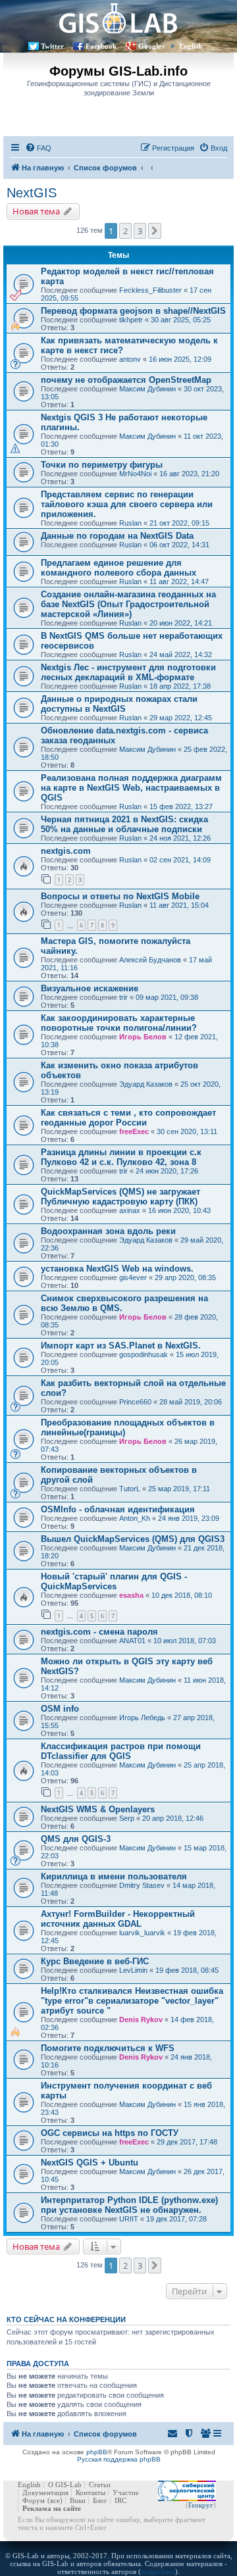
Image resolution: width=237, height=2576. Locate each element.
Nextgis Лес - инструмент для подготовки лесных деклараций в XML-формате (128, 672)
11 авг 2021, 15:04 (179, 905)
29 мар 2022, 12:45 (181, 718)
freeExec (134, 1131)
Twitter (52, 46)
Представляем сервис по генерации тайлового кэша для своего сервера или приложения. (127, 504)
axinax (130, 1210)
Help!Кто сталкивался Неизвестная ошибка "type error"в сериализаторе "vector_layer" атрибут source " (132, 2001)
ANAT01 (132, 1641)
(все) (55, 2500)
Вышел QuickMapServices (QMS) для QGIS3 (133, 1539)
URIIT (129, 2219)
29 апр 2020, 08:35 (185, 1277)
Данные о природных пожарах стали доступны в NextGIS (119, 704)
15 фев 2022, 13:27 (181, 806)
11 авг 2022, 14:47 (179, 582)
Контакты (91, 2492)
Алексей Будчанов (150, 960)
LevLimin (133, 1970)
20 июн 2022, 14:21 (181, 623)
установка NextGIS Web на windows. (117, 1269)
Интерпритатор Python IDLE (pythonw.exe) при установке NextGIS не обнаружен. (129, 2205)
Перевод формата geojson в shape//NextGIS (133, 311)
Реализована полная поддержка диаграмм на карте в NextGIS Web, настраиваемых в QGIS (131, 788)
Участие (126, 2492)
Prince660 (135, 1402)
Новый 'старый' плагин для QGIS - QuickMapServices (114, 1581)
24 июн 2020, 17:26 (167, 1171)
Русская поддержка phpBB (119, 2459)
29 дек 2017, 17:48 (187, 2142)
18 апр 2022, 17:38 (180, 686)
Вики (78, 2500)
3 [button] (140, 231)
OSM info (60, 1709)
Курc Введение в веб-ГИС (95, 1961)
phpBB (97, 2452)
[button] (155, 231)
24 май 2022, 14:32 (181, 655)
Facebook (101, 46)
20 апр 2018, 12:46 (173, 1818)
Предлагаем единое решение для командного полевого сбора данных (118, 568)
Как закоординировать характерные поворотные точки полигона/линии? (119, 1023)
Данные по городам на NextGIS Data (117, 536)
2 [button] (125, 231)
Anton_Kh (135, 1518)
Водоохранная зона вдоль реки (108, 1231)
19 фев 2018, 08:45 (187, 1970)
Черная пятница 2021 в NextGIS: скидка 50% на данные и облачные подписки (124, 824)
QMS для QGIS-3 (76, 1839)
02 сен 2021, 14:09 (180, 860)
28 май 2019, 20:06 (191, 1402)
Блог (100, 2500)
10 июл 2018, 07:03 (185, 1641)
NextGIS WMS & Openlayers (98, 1809)
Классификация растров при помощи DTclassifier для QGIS (121, 1751)
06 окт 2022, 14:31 (179, 545)
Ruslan (130, 523)
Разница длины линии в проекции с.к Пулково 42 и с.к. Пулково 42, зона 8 (121, 1157)
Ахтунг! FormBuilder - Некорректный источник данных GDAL (118, 1919)
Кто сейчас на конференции (66, 2319)
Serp (127, 1818)
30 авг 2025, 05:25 (181, 320)
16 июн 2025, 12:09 (180, 359)
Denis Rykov (141, 2019)
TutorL (130, 1489)
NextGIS (32, 193)
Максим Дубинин (147, 389)
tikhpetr (131, 320)
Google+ (152, 46)
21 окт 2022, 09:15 (179, 523)
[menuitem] (38, 148)
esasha (131, 1595)
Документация (45, 2492)
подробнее (158, 2571)
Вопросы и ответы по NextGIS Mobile (120, 896)
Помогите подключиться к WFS (108, 2048)
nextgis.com (66, 851)
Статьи (100, 2485)
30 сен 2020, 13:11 (187, 1131)
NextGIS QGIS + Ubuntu (90, 2163)
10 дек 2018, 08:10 (182, 1595)
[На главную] (118, 18)
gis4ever (133, 1277)
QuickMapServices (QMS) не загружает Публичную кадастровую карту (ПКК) (120, 1197)
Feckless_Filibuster (150, 290)
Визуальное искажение (90, 988)
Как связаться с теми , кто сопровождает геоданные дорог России (128, 1118)
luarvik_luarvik (142, 1933)
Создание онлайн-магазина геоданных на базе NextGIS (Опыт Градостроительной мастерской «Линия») (128, 604)
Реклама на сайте (52, 2508)
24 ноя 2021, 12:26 (180, 838)
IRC (120, 2500)
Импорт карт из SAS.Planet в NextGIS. (121, 1346)
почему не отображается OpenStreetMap (126, 380)
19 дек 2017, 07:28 (176, 2219)
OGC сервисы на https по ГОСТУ (110, 2133)
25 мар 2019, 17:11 (179, 1489)
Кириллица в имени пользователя (114, 1876)
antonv (130, 359)
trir (123, 997)
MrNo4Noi (135, 474)
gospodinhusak (144, 1354)
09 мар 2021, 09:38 (167, 997)
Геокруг (201, 2505)
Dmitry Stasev (142, 1885)
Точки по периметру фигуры (102, 465)
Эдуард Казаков (146, 1084)
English (191, 46)
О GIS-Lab (65, 2485)
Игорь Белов (143, 1037)
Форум (34, 2500)
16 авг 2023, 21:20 (189, 474)
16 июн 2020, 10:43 (179, 1210)
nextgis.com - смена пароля (99, 1632)
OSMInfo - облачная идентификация (118, 1509)
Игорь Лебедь (142, 1718)
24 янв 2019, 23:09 (189, 1518)
